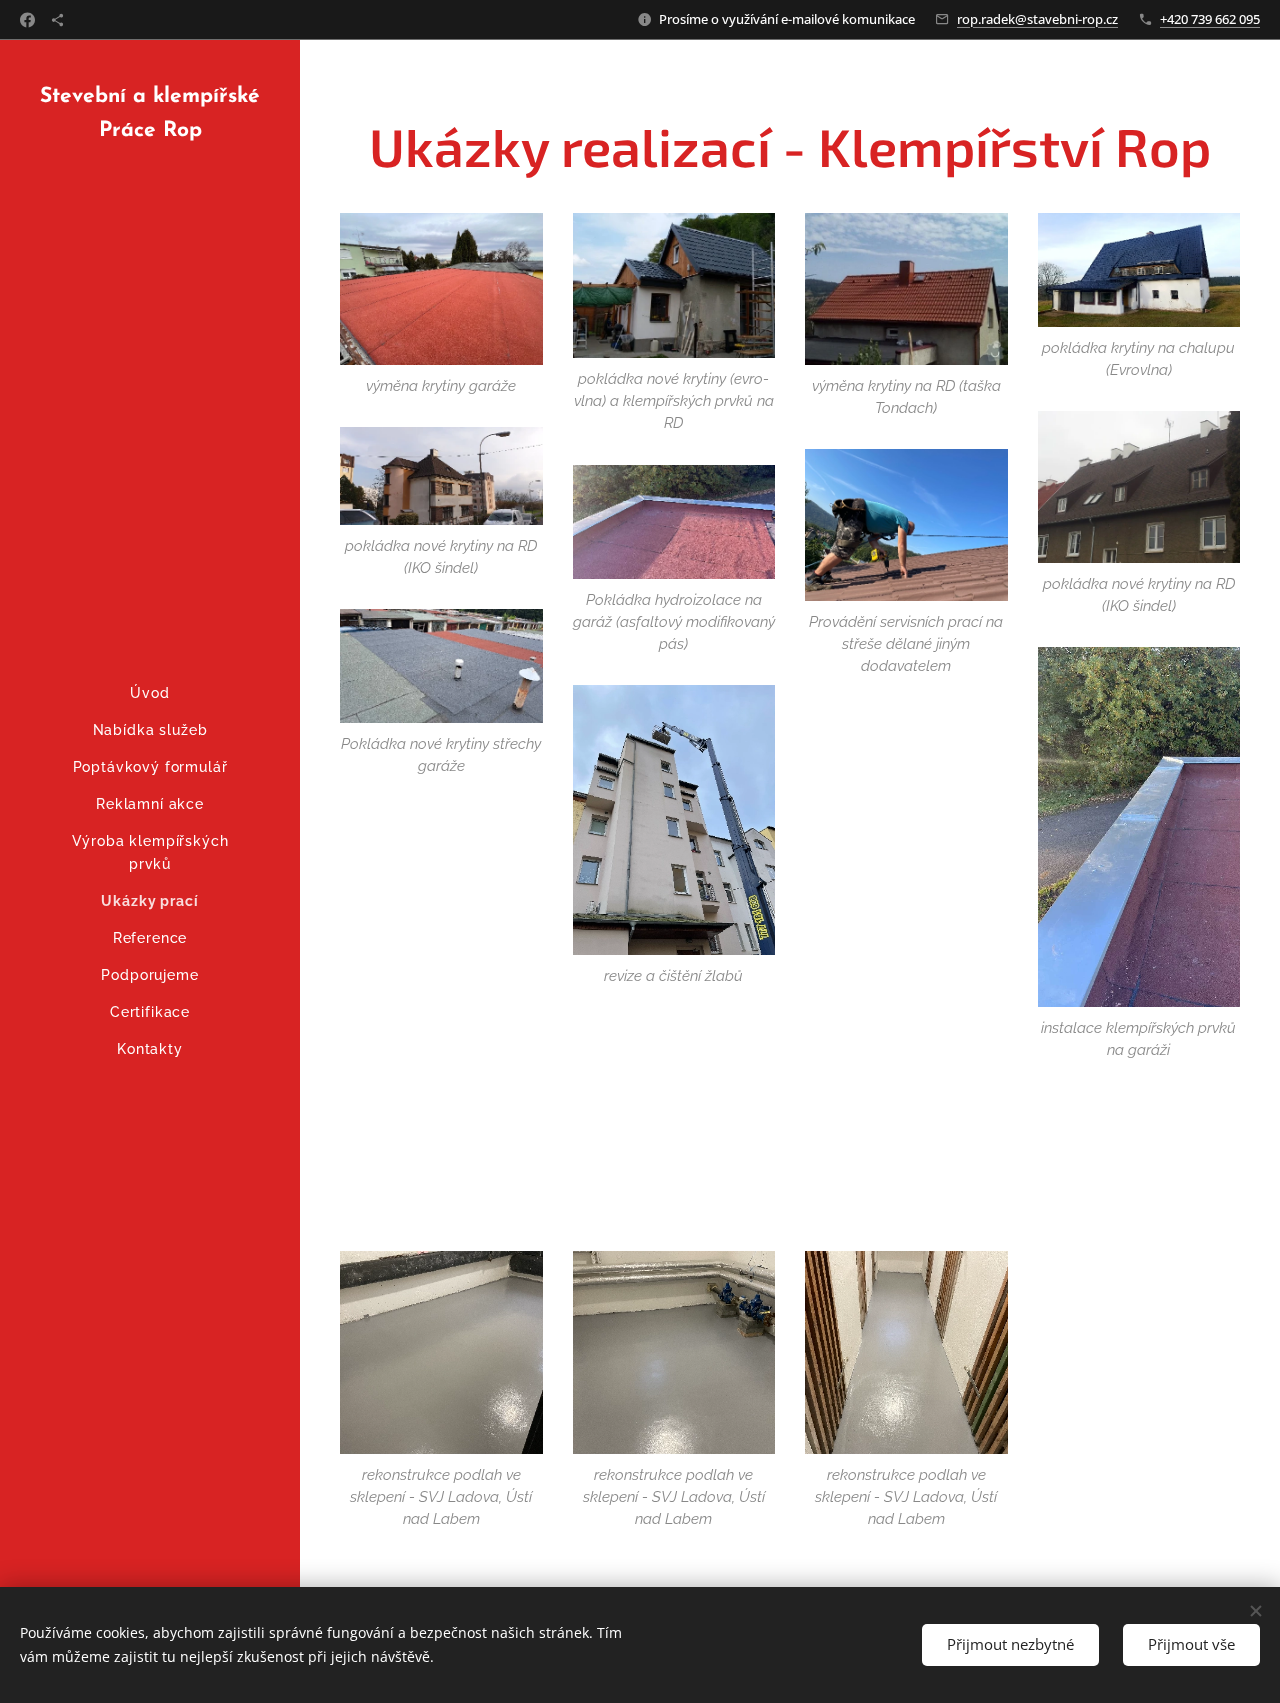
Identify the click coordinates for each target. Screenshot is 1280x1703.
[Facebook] (27, 20)
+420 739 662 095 (1210, 19)
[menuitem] (150, 693)
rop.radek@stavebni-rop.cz (1037, 19)
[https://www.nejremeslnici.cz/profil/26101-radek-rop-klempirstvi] (57, 20)
